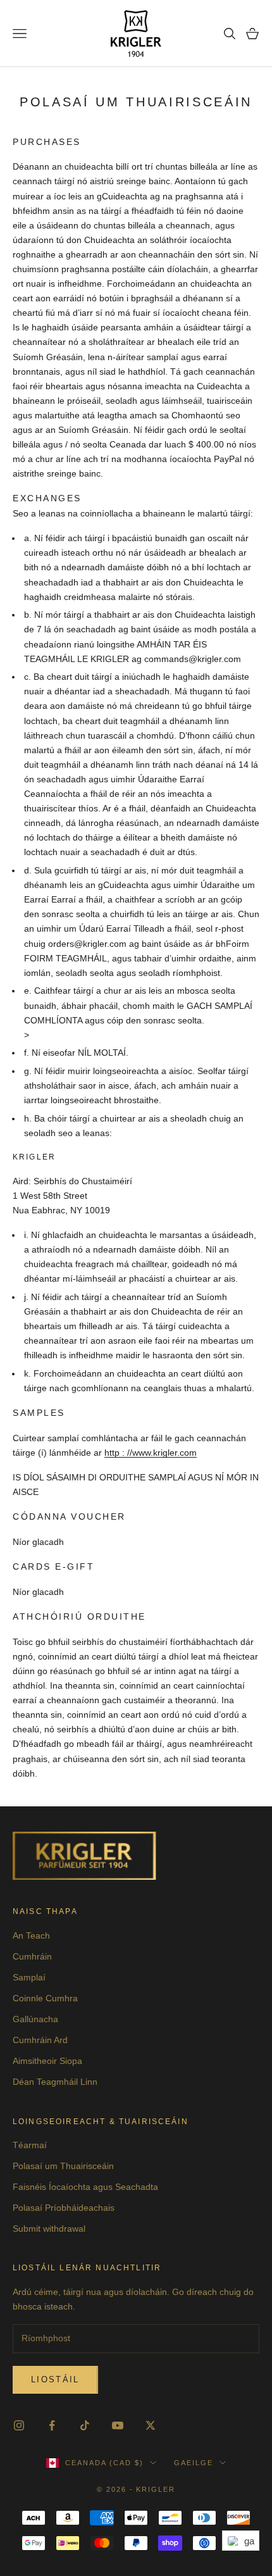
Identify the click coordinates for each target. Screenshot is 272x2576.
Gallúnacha (35, 2019)
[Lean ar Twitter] (151, 2425)
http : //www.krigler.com (151, 1453)
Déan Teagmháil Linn (55, 2082)
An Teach (31, 1935)
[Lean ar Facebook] (52, 2425)
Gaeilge (194, 2463)
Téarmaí (30, 2145)
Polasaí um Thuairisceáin (63, 2166)
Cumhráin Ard (40, 2040)
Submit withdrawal (49, 2229)
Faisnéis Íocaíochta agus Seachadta (85, 2187)
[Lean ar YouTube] (118, 2425)
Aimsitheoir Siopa (47, 2061)
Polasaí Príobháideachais (64, 2208)
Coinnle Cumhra (45, 1998)
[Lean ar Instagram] (19, 2425)
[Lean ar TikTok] (85, 2425)
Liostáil (55, 2379)
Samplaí (29, 1977)
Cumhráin (32, 1956)
